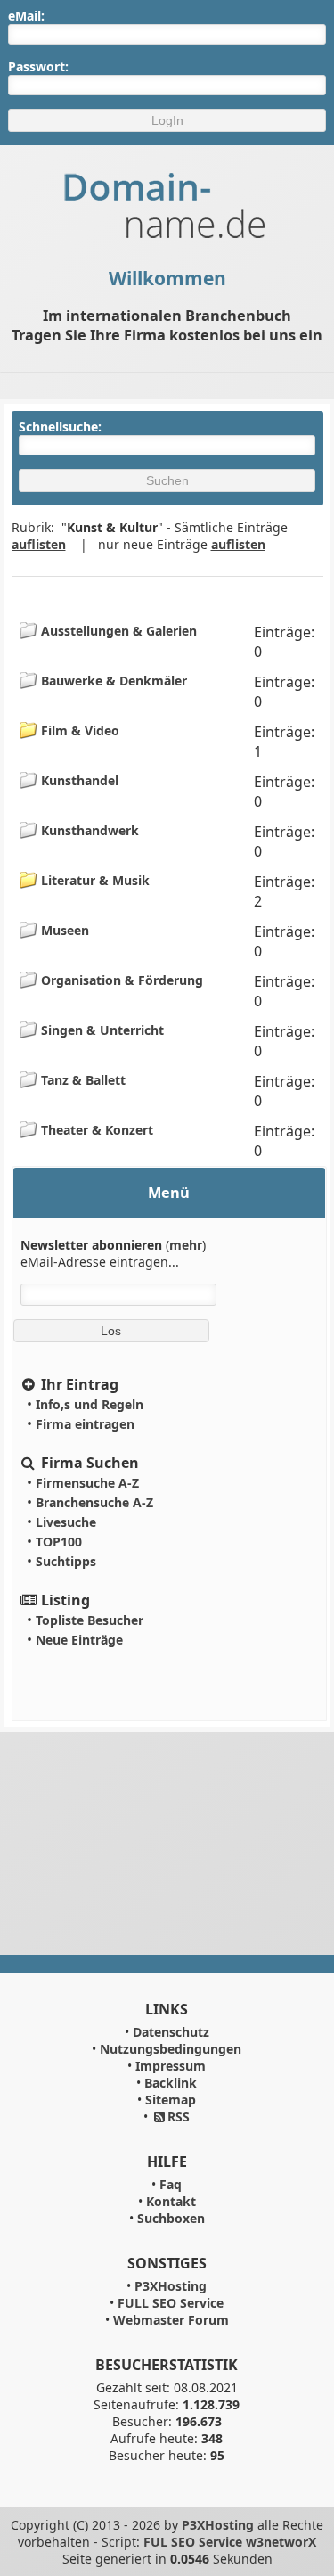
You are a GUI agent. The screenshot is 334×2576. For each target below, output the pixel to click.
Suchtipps (66, 1561)
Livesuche (66, 1522)
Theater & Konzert (95, 1130)
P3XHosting (171, 2286)
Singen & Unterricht (101, 1030)
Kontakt (171, 2201)
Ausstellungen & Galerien (117, 631)
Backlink (171, 2083)
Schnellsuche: (65, 427)
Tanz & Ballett (81, 1080)
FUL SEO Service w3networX (230, 2542)
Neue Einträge (79, 1640)
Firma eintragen (85, 1424)
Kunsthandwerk (88, 830)
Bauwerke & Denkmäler (112, 681)
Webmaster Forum (171, 2320)
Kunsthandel (78, 780)
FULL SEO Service (171, 2303)
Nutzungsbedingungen (171, 2049)
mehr (186, 1245)
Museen (63, 930)
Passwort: (38, 66)
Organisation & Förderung (120, 980)
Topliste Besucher (90, 1620)
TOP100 (59, 1542)
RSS (179, 2117)
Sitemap (171, 2100)
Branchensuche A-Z (94, 1502)
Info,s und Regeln (90, 1404)
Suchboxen (171, 2218)
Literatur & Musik (94, 880)
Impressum (171, 2066)
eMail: (26, 16)
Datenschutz (171, 2032)
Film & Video (78, 730)
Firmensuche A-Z (87, 1483)
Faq (171, 2184)
